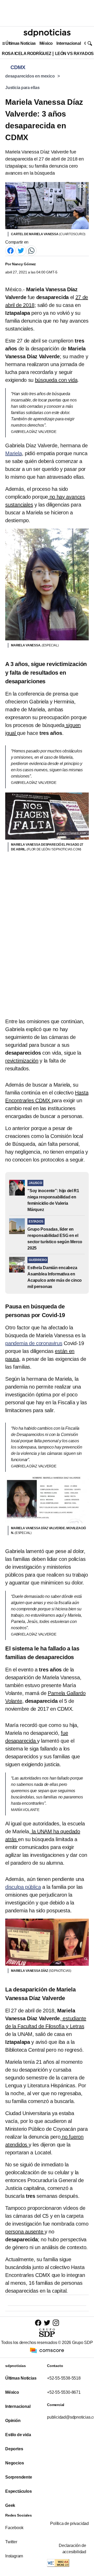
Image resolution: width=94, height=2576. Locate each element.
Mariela (14, 453)
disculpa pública (23, 1887)
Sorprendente (19, 2477)
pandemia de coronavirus (34, 1343)
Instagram (14, 2556)
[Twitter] (21, 251)
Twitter (11, 2542)
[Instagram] (56, 2323)
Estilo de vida (18, 2435)
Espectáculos (19, 2491)
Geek (10, 2505)
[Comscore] (47, 2350)
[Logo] (47, 33)
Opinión (13, 2421)
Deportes (14, 2449)
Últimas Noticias (21, 43)
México (46, 43)
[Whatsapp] (31, 251)
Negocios (14, 2463)
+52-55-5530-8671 (64, 2392)
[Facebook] (10, 251)
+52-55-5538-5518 (64, 2378)
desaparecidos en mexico (30, 76)
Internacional (69, 43)
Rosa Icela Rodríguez (27, 54)
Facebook (14, 2528)
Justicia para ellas (22, 88)
